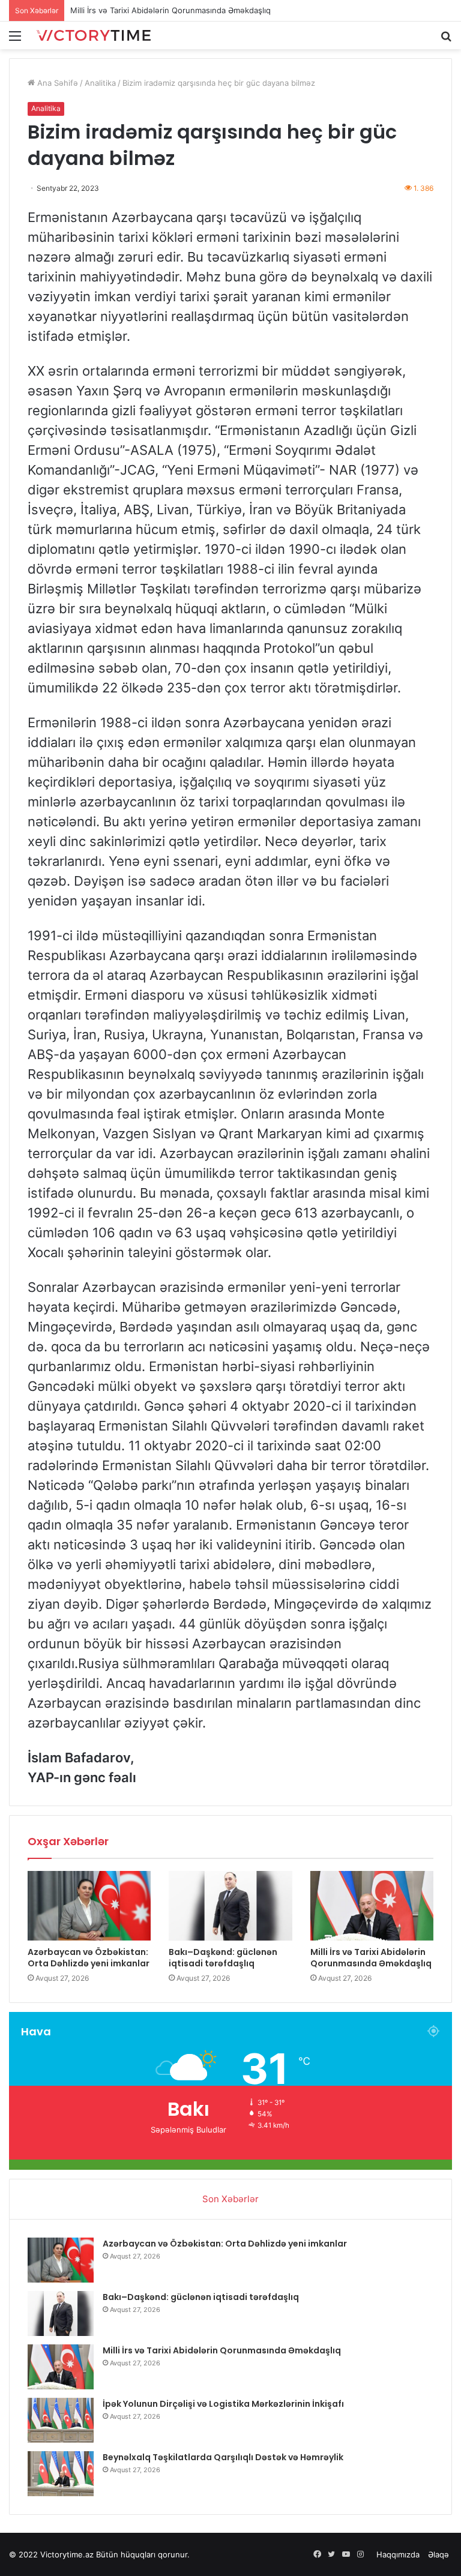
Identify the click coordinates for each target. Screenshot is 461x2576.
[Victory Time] (94, 35)
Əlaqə (438, 2554)
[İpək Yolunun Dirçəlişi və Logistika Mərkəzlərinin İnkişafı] (61, 2420)
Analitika (100, 83)
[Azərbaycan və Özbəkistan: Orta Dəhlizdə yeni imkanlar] (89, 1906)
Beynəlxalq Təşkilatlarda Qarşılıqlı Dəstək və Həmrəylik (223, 2457)
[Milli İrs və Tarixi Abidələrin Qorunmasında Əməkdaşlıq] (372, 1906)
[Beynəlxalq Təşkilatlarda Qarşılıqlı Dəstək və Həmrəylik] (61, 2474)
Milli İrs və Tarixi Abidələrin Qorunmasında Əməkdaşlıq (371, 1958)
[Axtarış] (446, 40)
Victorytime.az (67, 2554)
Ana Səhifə (56, 83)
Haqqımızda (398, 2554)
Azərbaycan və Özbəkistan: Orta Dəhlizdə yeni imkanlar (89, 1958)
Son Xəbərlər (230, 2199)
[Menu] (15, 40)
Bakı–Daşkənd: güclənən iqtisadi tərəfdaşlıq (223, 1958)
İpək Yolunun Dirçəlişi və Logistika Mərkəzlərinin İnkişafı (174, 10)
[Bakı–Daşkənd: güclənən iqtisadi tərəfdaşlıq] (230, 1906)
